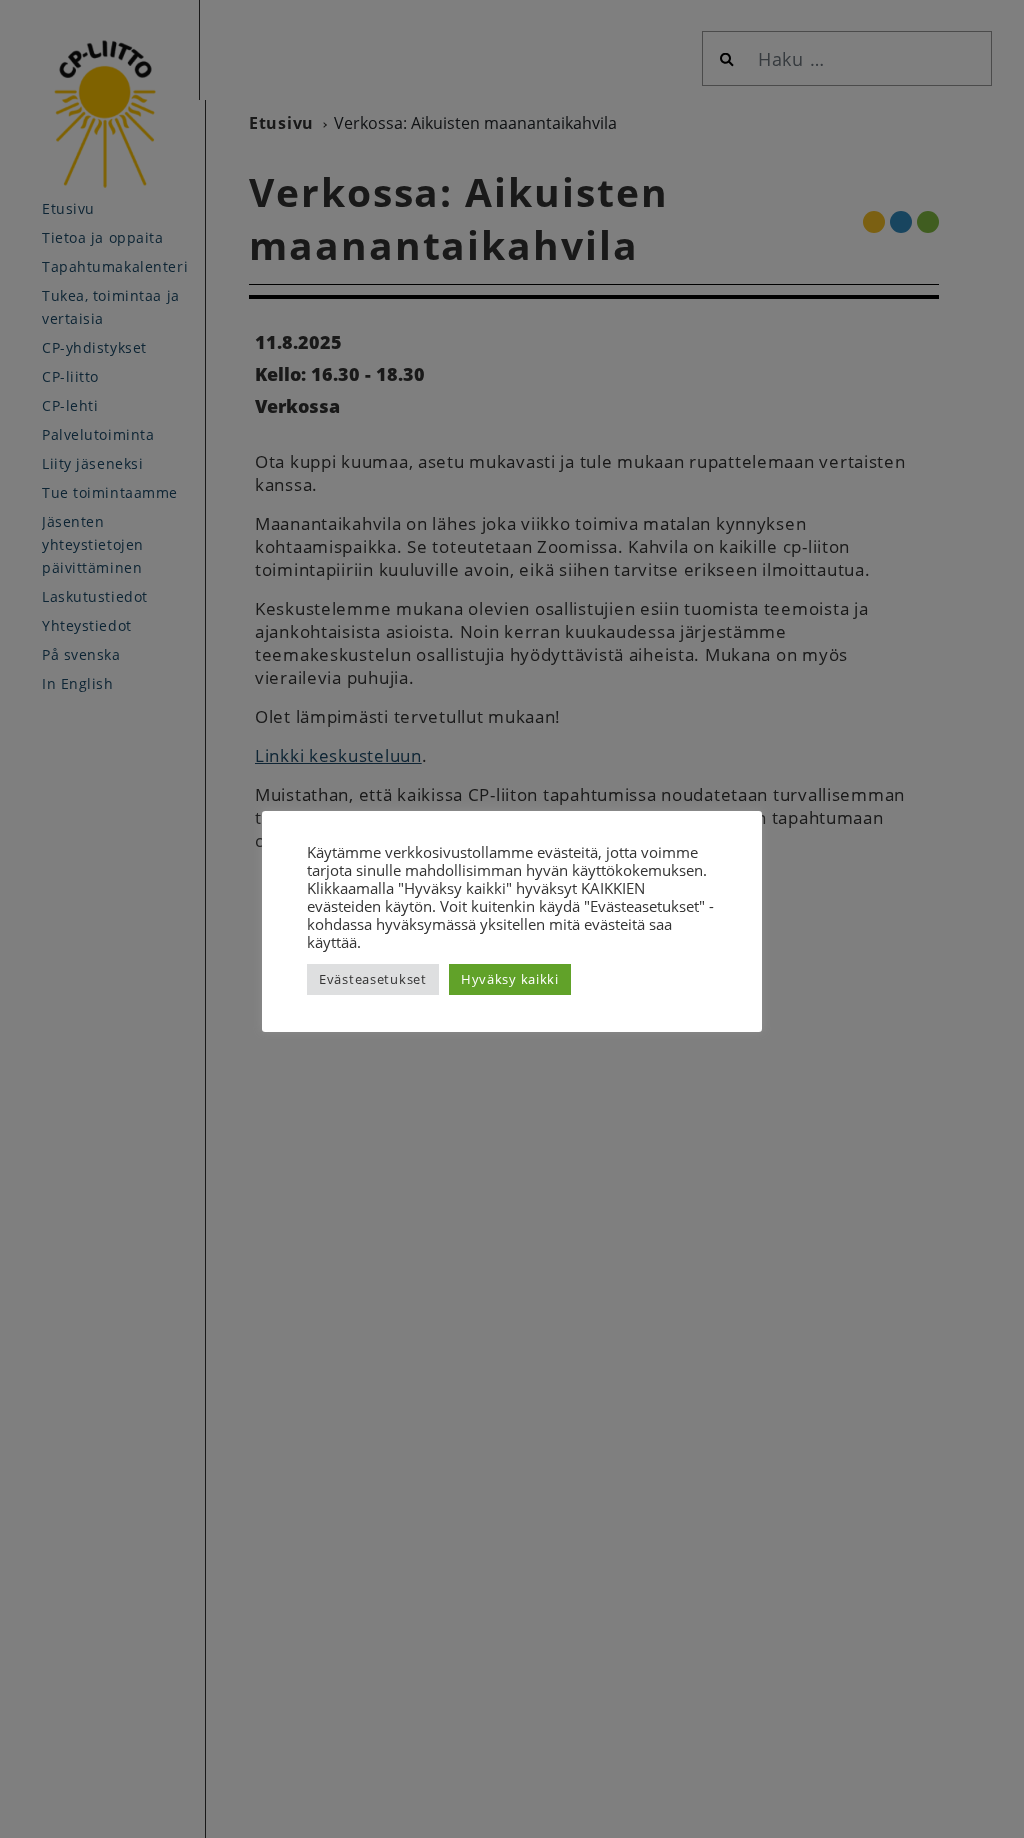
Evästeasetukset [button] (373, 979)
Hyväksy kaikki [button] (510, 979)
